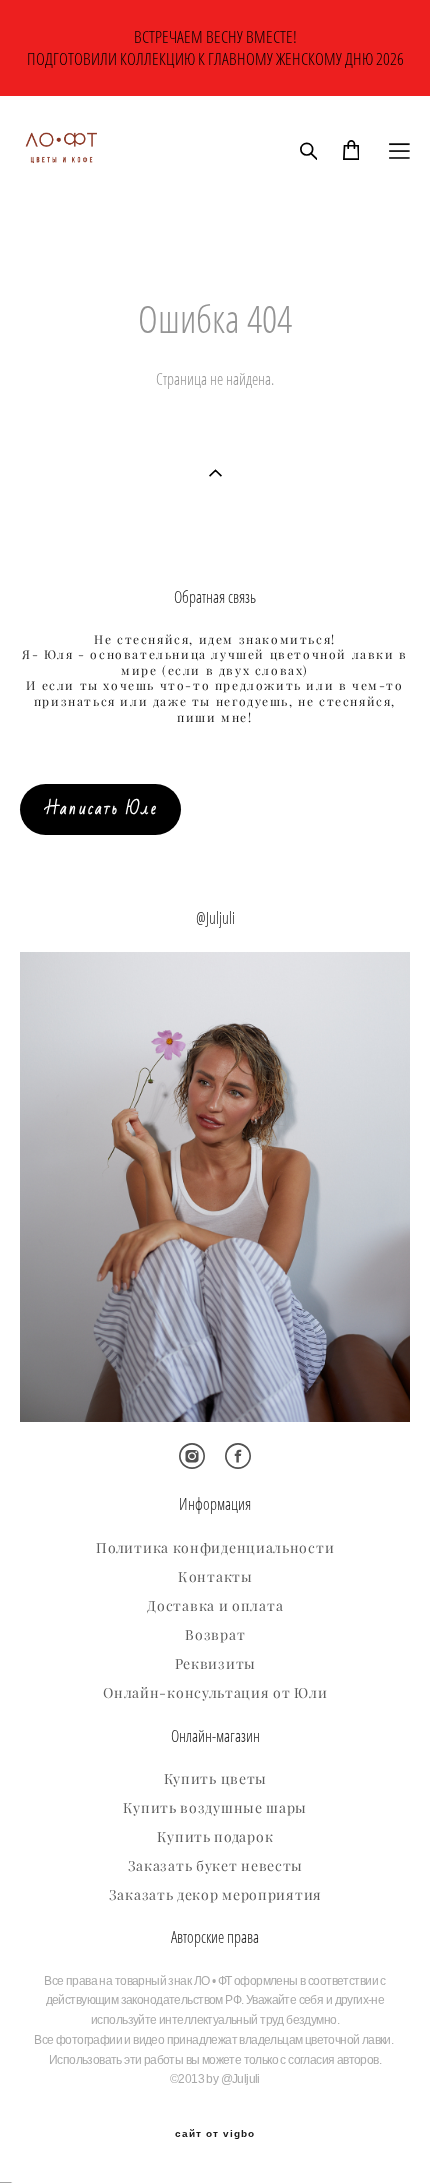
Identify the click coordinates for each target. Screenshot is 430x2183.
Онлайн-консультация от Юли (215, 1693)
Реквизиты (215, 1664)
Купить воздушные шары (215, 1808)
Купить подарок (215, 1837)
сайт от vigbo (215, 2134)
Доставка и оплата (215, 1606)
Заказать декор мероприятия (215, 1895)
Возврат (215, 1635)
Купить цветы (215, 1779)
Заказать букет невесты (215, 1866)
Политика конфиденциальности (215, 1548)
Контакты (215, 1577)
